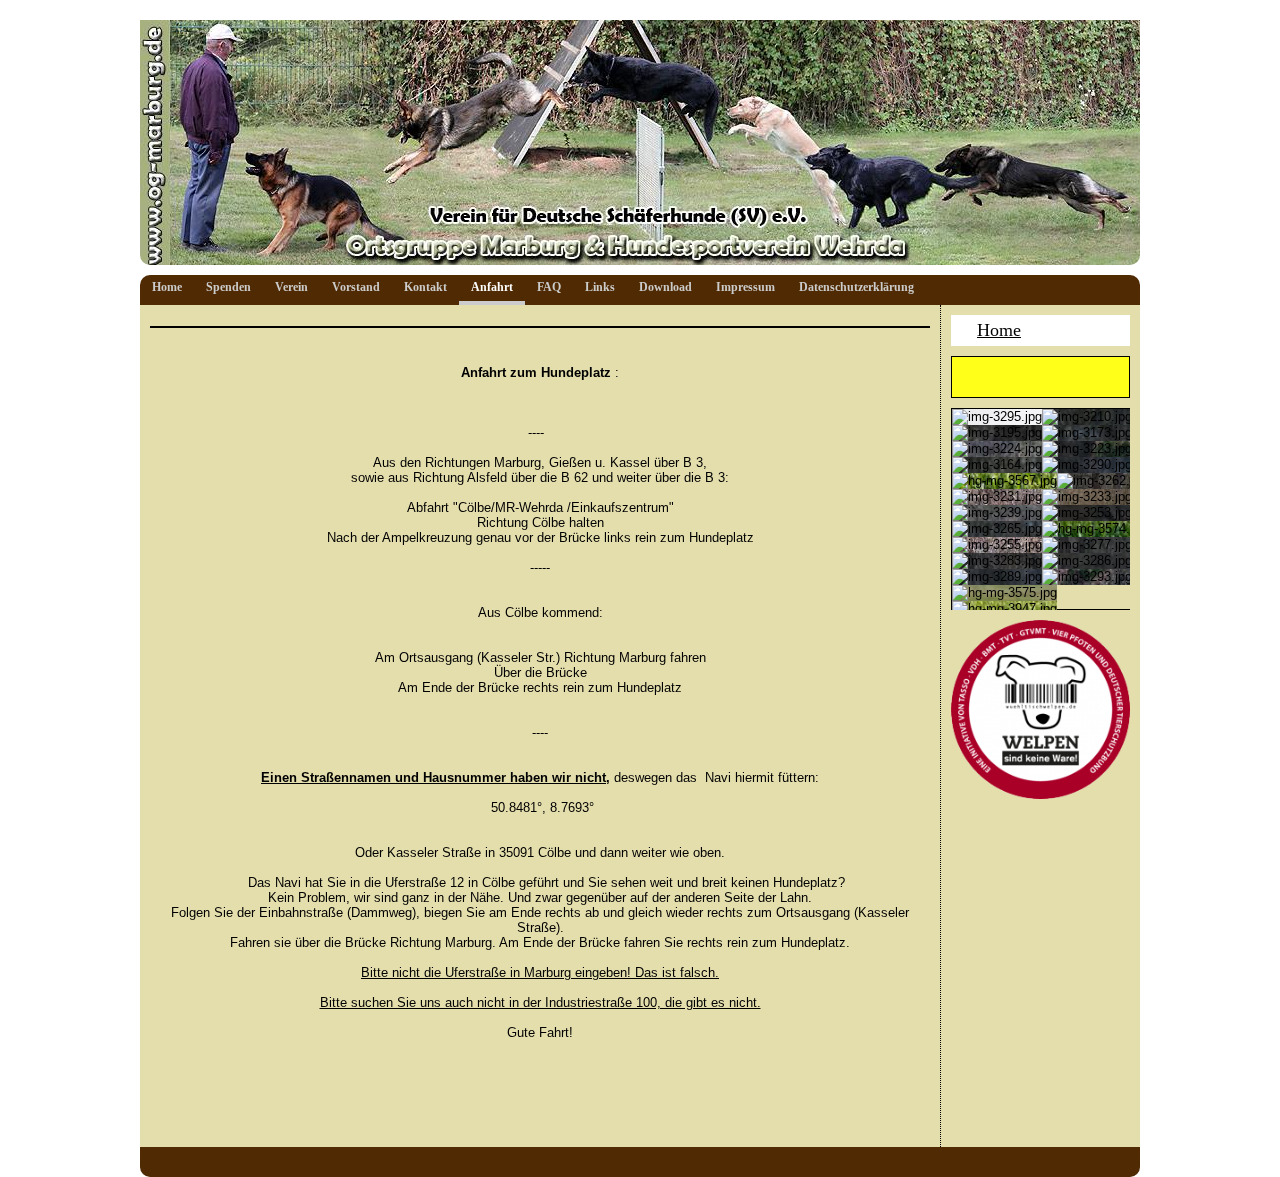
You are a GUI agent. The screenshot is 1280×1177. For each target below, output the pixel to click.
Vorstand (356, 287)
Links (600, 287)
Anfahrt (492, 287)
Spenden (228, 287)
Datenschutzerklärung (856, 287)
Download (665, 287)
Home (167, 287)
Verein (291, 287)
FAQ (549, 287)
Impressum (745, 287)
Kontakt (425, 287)
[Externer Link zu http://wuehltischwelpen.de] (1040, 794)
